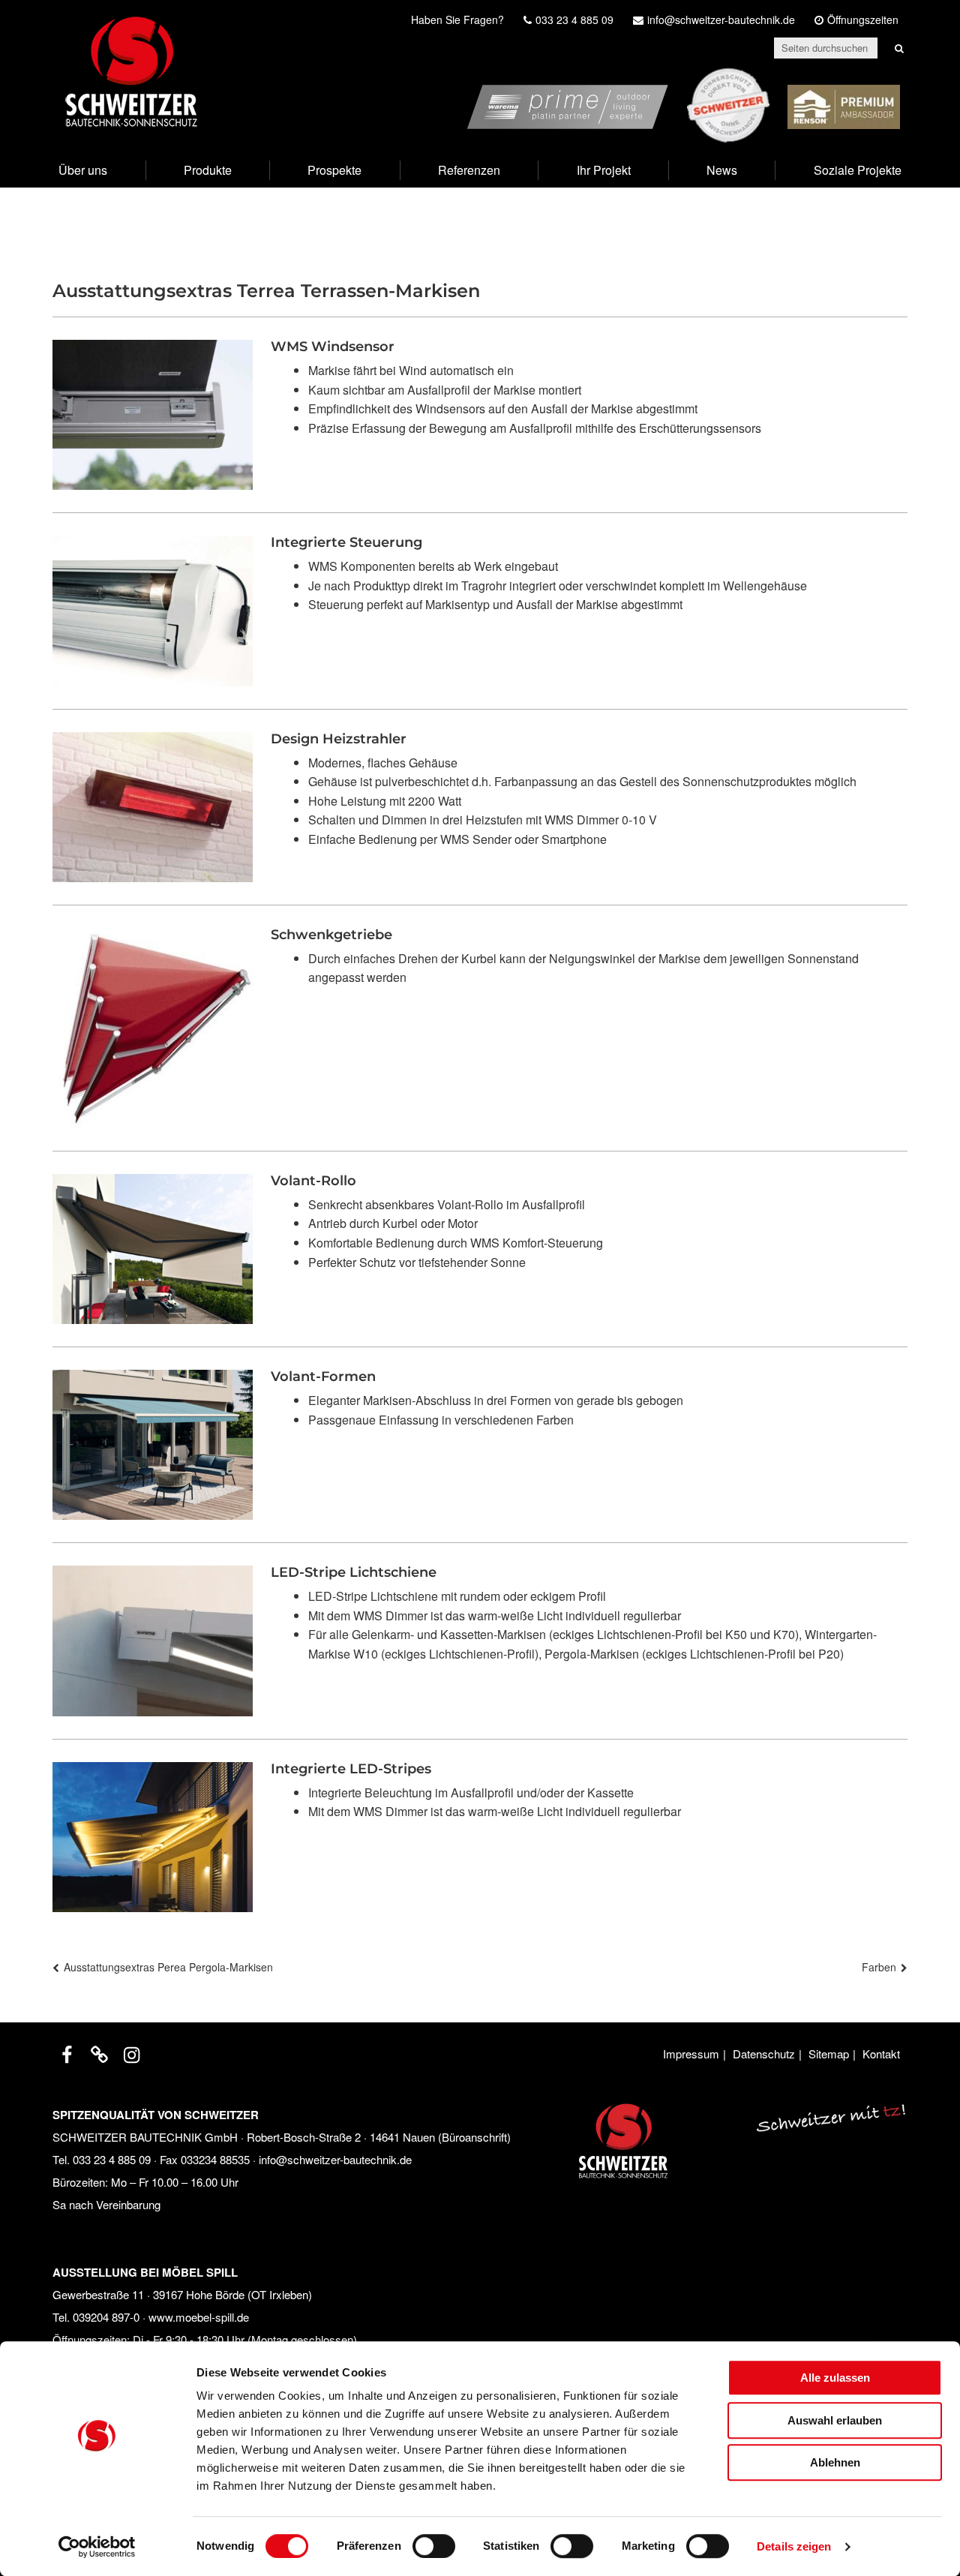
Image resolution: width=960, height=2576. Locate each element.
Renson (879, 77)
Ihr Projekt (604, 170)
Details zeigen (794, 2546)
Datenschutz (764, 2054)
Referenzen (469, 170)
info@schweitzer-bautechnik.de (335, 2159)
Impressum (691, 2054)
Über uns (83, 170)
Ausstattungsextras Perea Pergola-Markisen (168, 1967)
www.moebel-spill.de (199, 2317)
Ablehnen (835, 2462)
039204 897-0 (106, 2317)
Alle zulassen (835, 2378)
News (722, 170)
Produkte (208, 170)
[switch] (434, 2546)
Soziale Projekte (858, 170)
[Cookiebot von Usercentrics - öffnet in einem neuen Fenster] (97, 2547)
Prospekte (334, 170)
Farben (879, 1967)
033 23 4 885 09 (112, 2159)
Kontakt (881, 2054)
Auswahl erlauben (835, 2420)
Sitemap (829, 2054)
